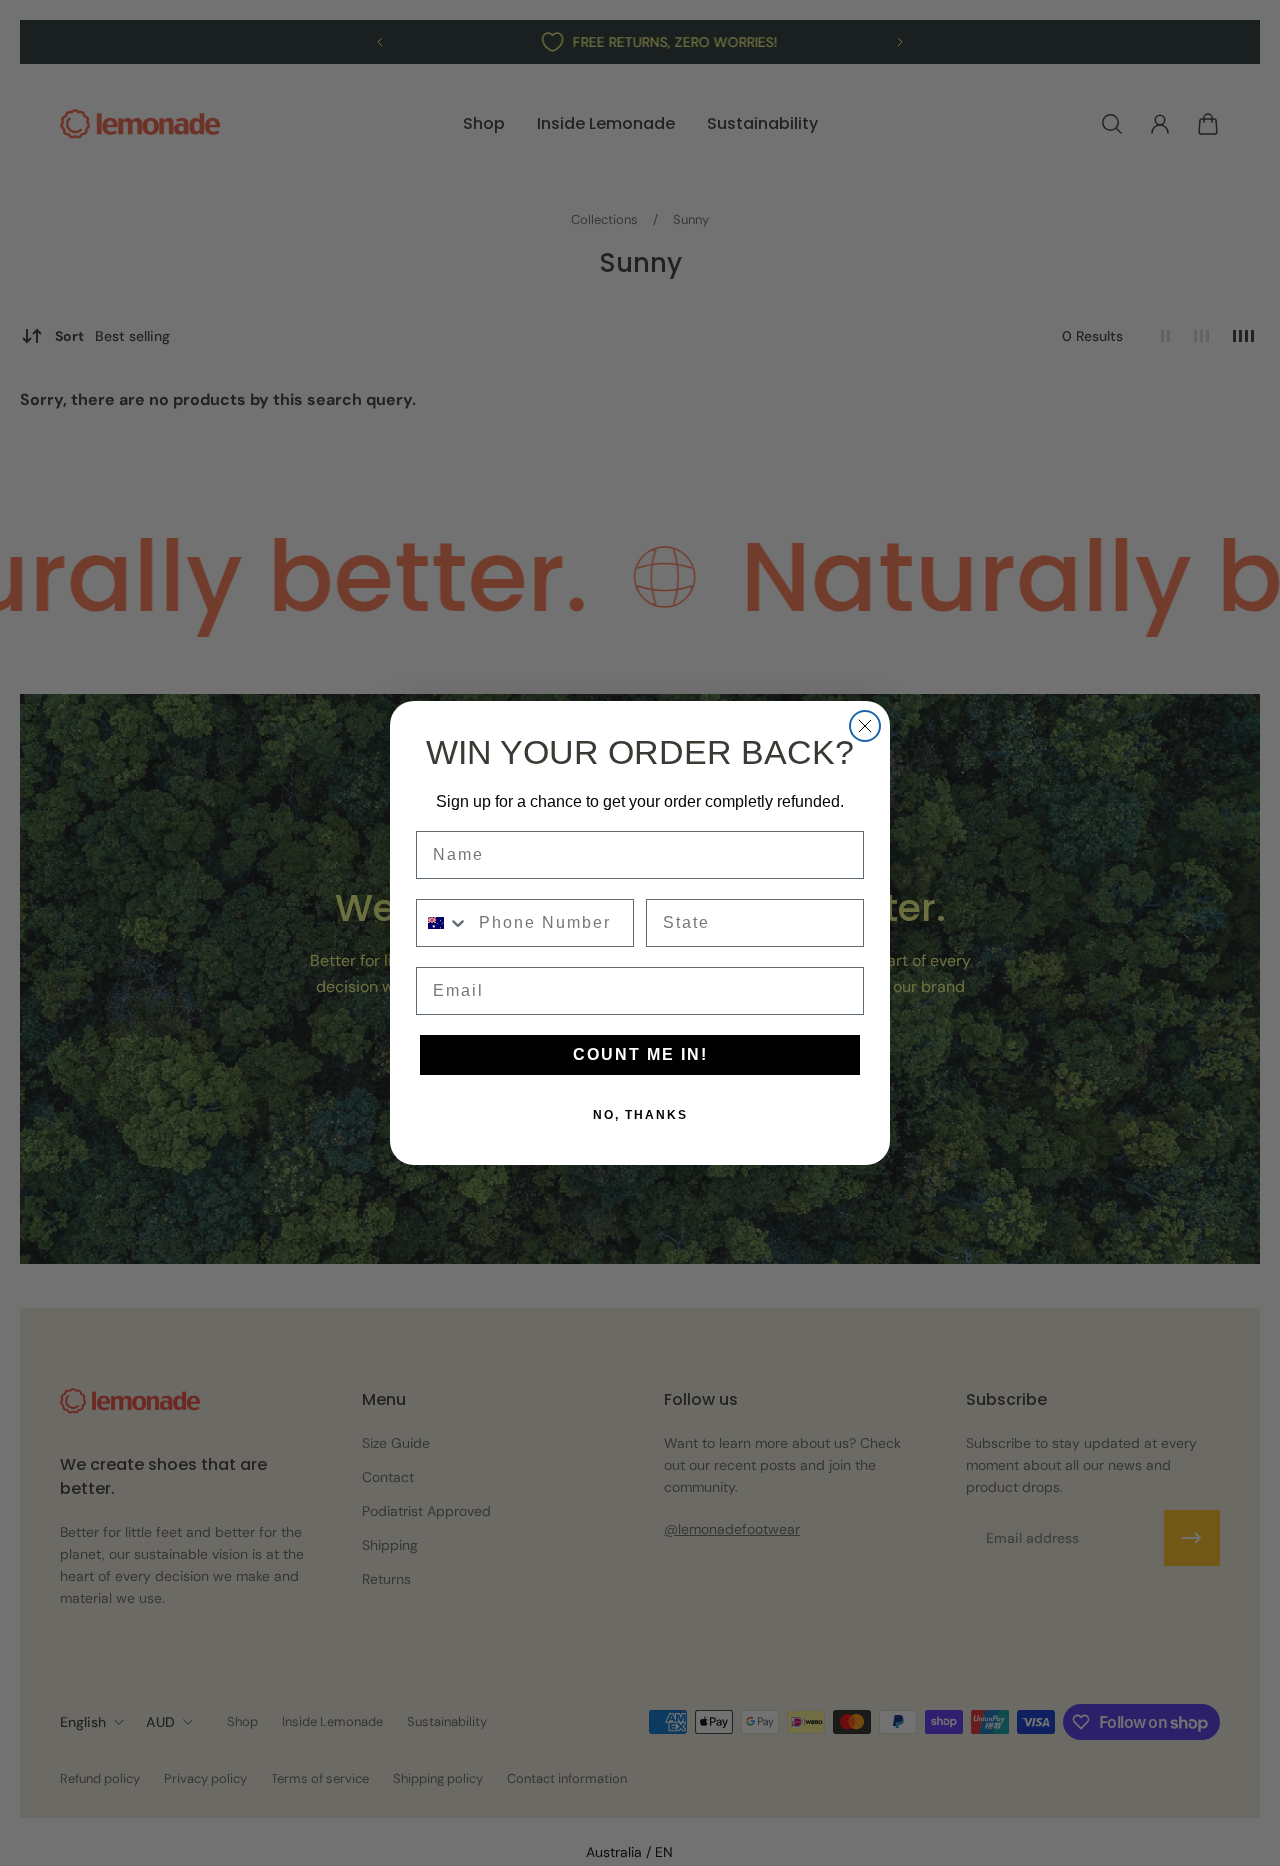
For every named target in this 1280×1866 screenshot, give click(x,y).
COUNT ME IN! (640, 1054)
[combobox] (443, 923)
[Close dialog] (865, 726)
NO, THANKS (640, 1115)
